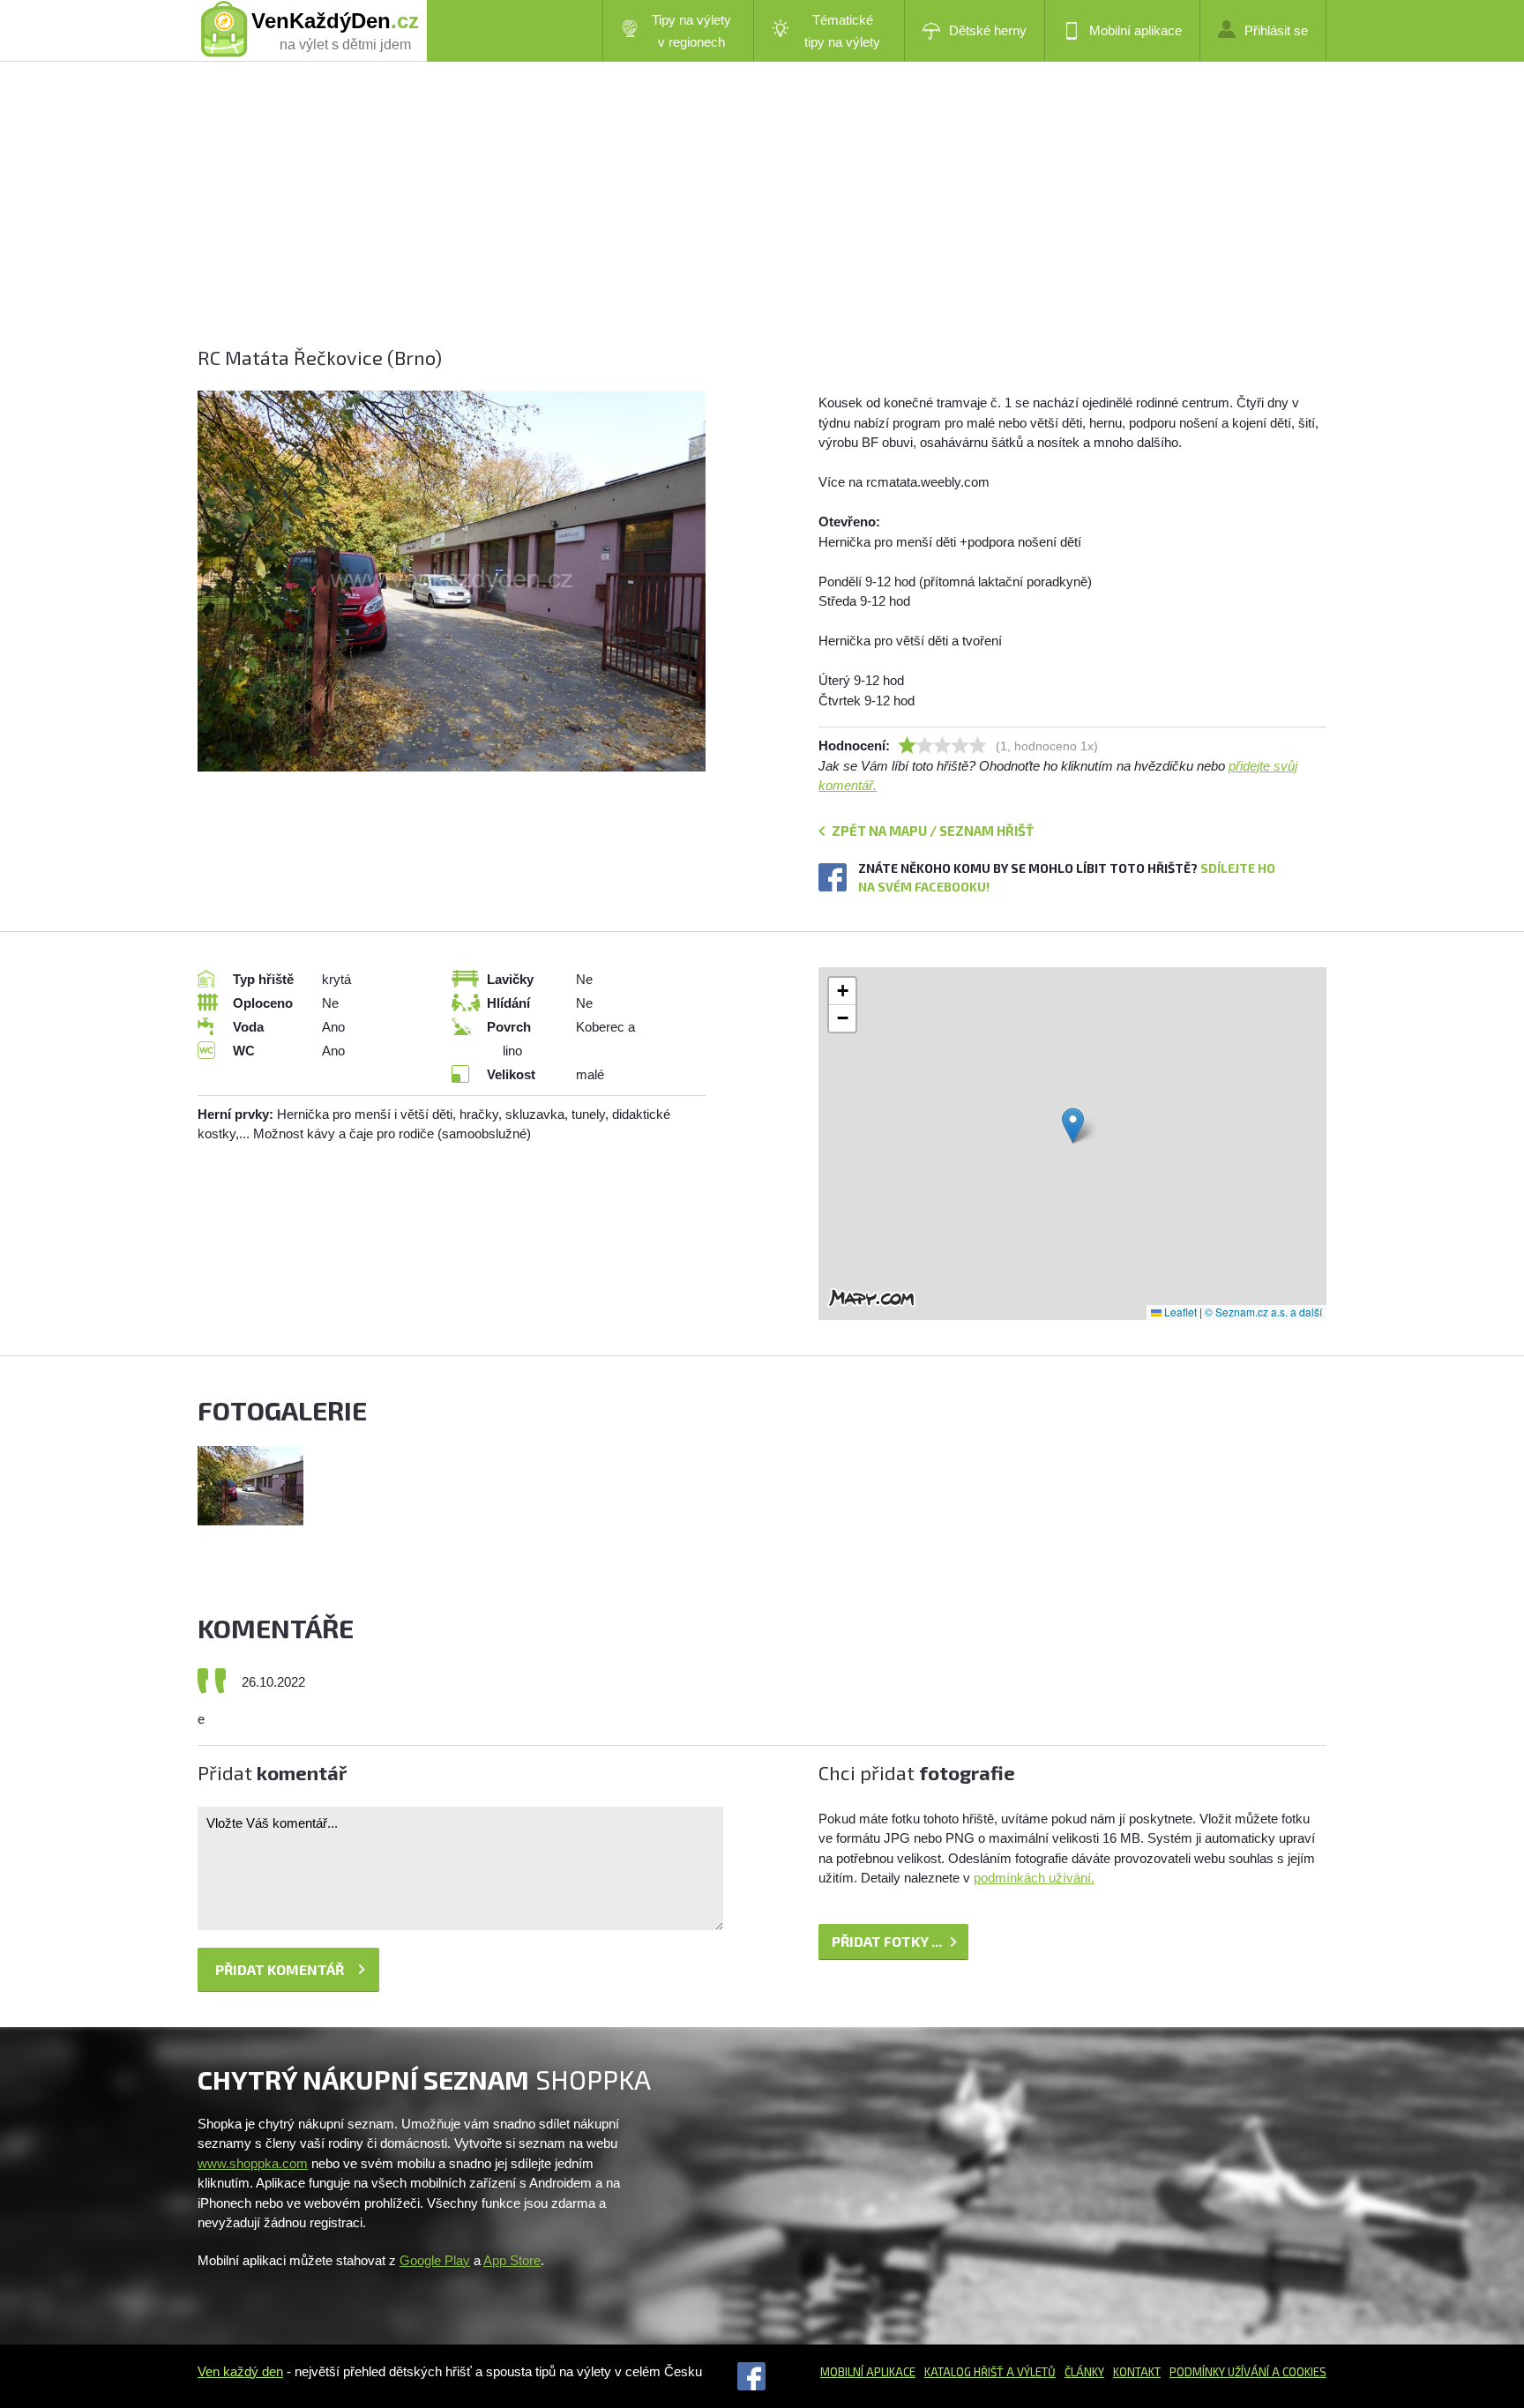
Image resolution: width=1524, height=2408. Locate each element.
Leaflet (1179, 1312)
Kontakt (1137, 2372)
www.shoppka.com (253, 2163)
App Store (512, 2260)
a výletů (1030, 2372)
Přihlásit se (1276, 30)
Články (1084, 2372)
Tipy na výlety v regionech (691, 31)
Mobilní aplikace (1136, 30)
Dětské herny (988, 30)
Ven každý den (240, 2371)
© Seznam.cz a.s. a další (1263, 1312)
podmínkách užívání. (1034, 1878)
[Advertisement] (727, 220)
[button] (1073, 1126)
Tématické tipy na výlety (842, 31)
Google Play (435, 2260)
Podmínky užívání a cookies (1248, 2372)
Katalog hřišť (964, 2372)
